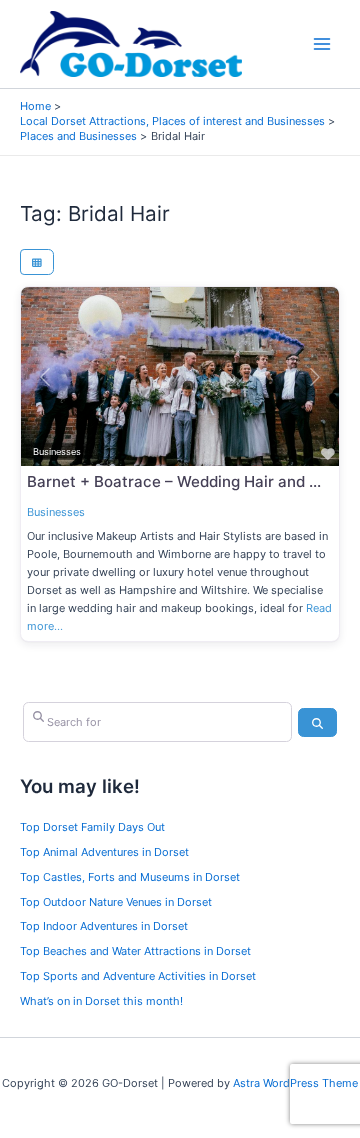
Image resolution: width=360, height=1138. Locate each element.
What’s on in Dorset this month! (101, 1001)
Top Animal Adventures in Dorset (104, 852)
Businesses (56, 512)
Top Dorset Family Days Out (92, 827)
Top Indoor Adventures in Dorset (104, 926)
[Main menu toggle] (322, 44)
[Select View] (37, 262)
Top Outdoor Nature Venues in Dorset (116, 902)
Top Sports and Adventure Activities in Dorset (138, 976)
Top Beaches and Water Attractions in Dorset (135, 951)
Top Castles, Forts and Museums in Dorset (130, 877)
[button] (45, 376)
